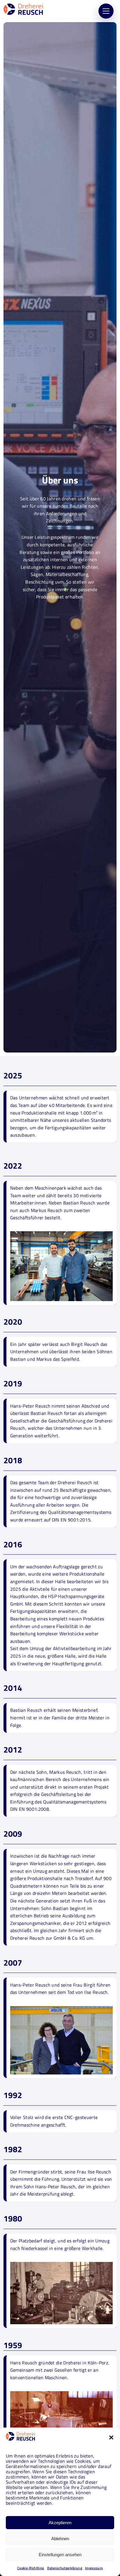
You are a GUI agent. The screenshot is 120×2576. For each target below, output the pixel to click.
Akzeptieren (60, 2523)
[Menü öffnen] (106, 11)
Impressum (94, 2568)
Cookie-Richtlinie (31, 2568)
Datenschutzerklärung (65, 2568)
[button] (111, 2437)
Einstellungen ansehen (60, 2555)
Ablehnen (60, 2539)
